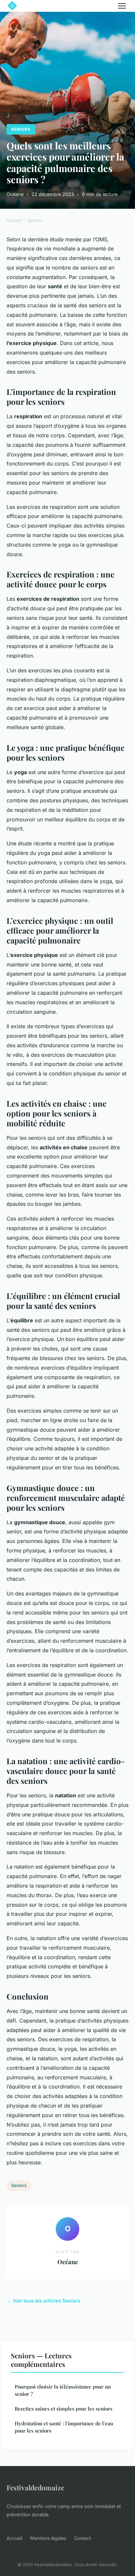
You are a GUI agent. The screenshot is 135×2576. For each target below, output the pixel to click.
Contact (83, 2538)
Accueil (14, 220)
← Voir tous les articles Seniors (43, 2301)
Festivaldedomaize (35, 2487)
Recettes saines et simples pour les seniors (64, 2409)
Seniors (21, 129)
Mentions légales (48, 2538)
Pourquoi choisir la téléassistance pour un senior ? (63, 2390)
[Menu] (122, 6)
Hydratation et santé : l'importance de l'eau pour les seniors (64, 2427)
